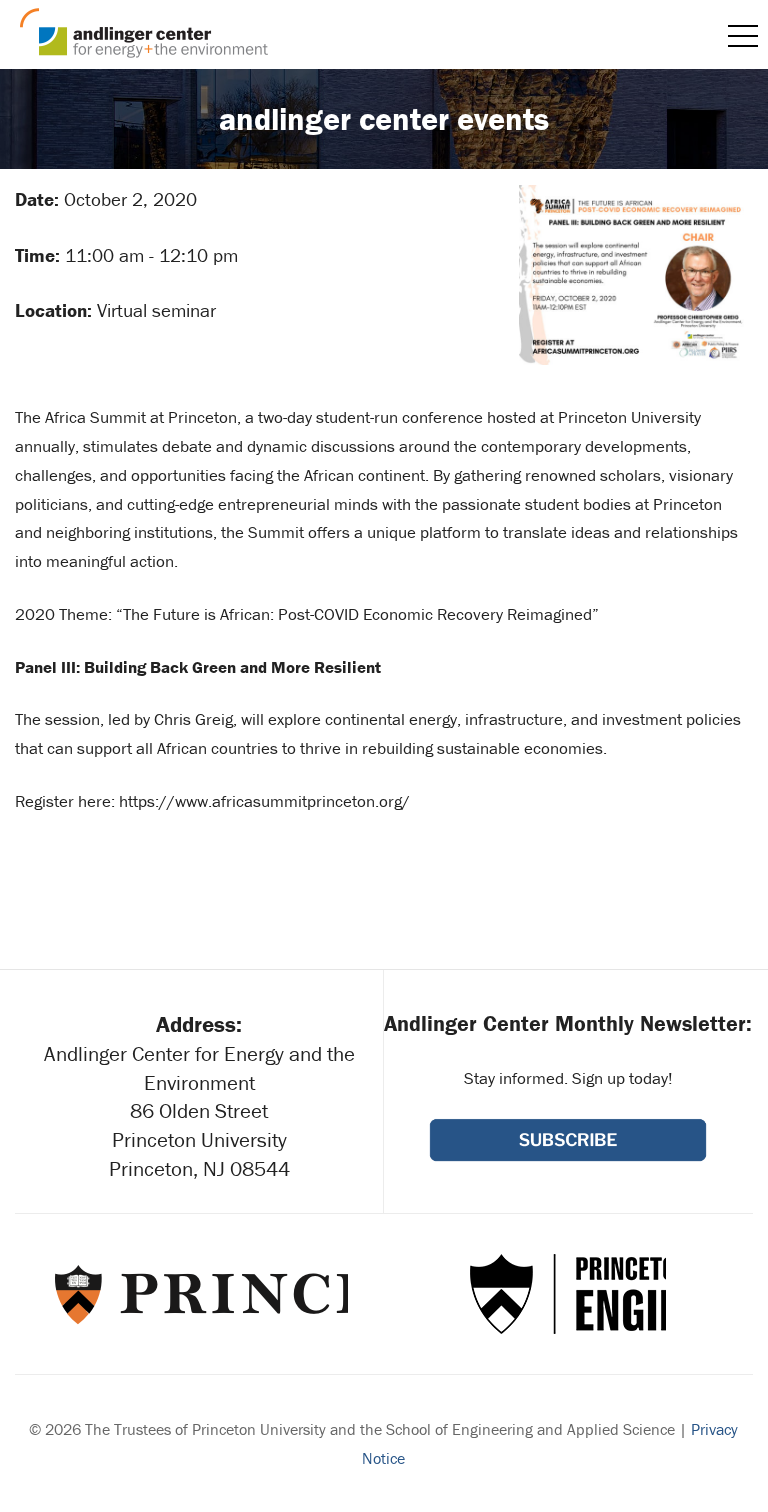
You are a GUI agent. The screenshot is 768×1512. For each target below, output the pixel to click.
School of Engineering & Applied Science (568, 1294)
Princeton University (199, 1294)
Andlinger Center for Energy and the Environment (144, 33)
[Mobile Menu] (743, 36)
